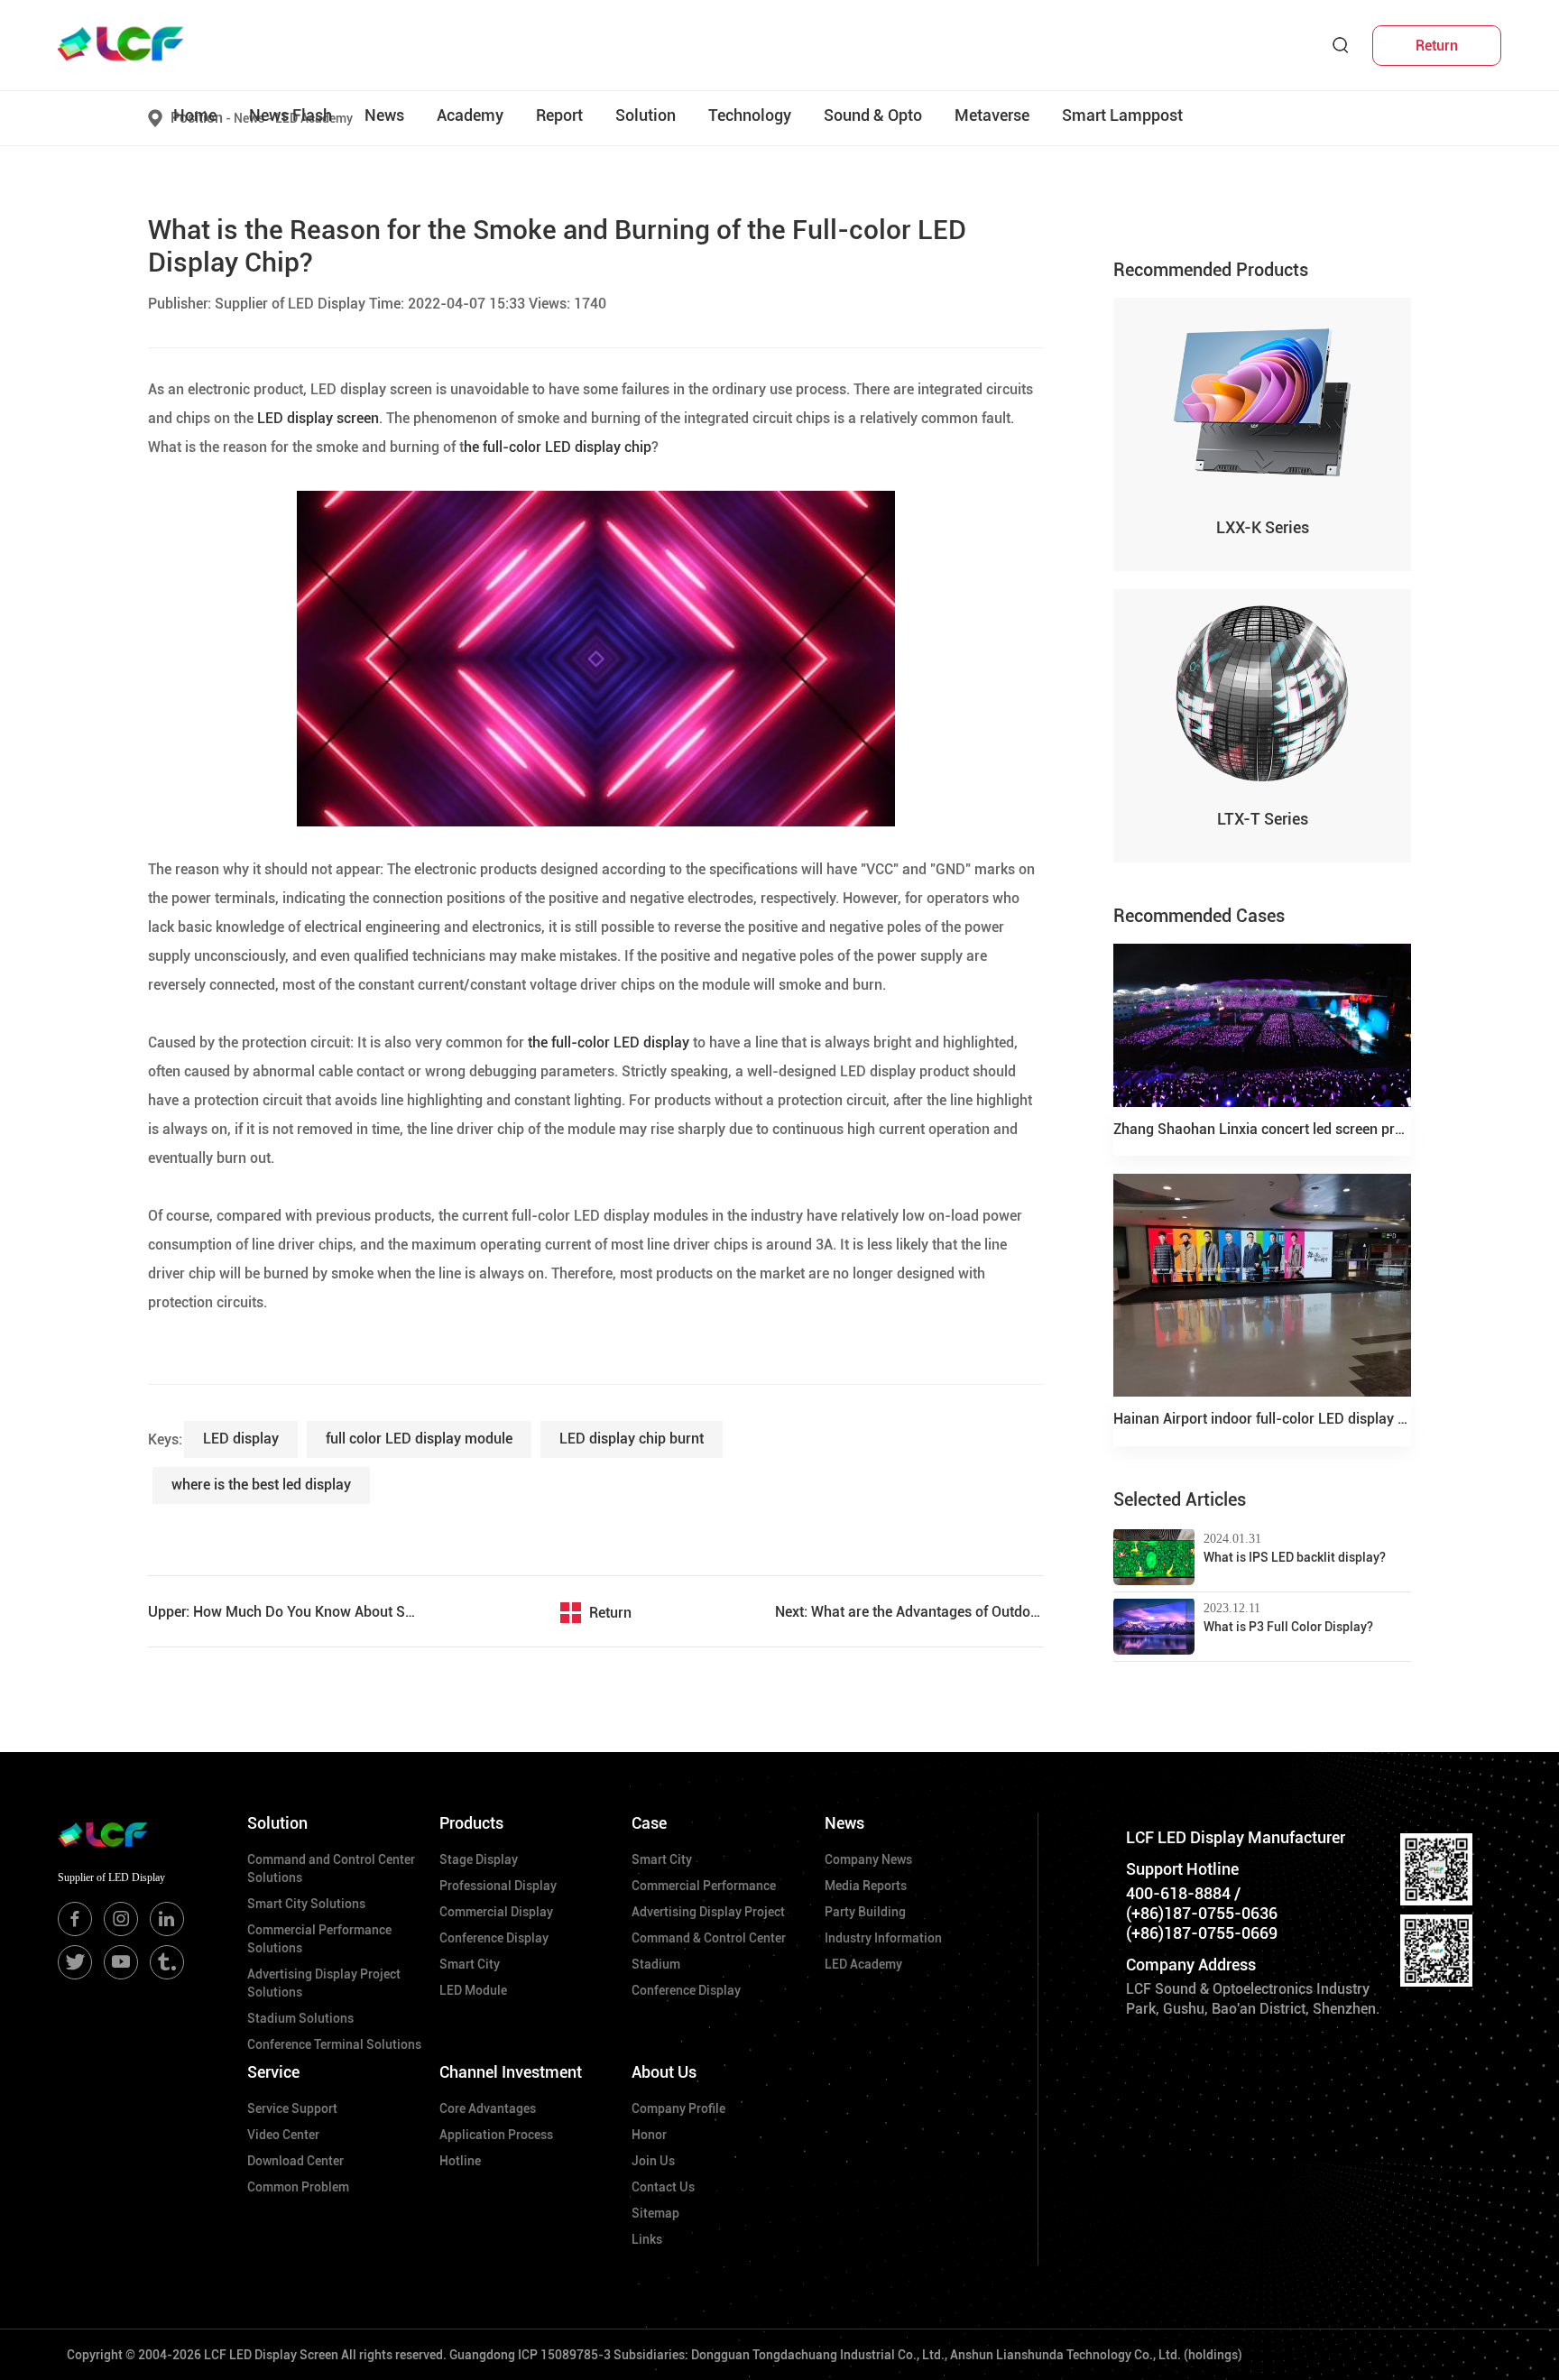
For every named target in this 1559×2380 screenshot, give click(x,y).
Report (559, 115)
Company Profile (678, 2108)
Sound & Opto (873, 115)
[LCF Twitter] (75, 1962)
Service (273, 2072)
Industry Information (883, 1938)
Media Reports (866, 1886)
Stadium (656, 1964)
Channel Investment (511, 2072)
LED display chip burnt (632, 1439)
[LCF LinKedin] (167, 1919)
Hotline (460, 2161)
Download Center (295, 2161)
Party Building (865, 1912)
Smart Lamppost (1122, 115)
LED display (241, 1439)
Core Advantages (488, 2108)
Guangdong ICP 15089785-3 (530, 2355)
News (384, 115)
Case (649, 1823)
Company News (868, 1859)
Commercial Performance (704, 1886)
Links (647, 2239)
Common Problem (298, 2187)
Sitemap (655, 2213)
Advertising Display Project (708, 1912)
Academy (470, 115)
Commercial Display (496, 1912)
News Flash (291, 115)
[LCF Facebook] (75, 1919)
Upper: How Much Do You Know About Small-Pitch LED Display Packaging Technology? (282, 1612)
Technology (750, 115)
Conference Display (494, 1938)
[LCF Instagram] (121, 1919)
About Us (664, 2072)
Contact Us (663, 2187)
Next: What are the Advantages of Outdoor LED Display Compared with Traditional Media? (909, 1612)
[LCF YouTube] (121, 1962)
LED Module (473, 1990)
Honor (649, 2135)
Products (471, 1823)
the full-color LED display (607, 1042)
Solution (646, 115)
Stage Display (479, 1859)
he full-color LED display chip (558, 447)
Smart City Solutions (306, 1904)
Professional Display (498, 1886)
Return (610, 1613)
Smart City (470, 1964)
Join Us (653, 2161)
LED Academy (863, 1964)
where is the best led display (261, 1485)
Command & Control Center (709, 1938)
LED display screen (316, 418)
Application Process (496, 2135)
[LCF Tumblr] (167, 1962)
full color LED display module (419, 1439)
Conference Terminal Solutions (334, 2044)
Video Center (283, 2135)
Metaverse (992, 115)
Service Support (292, 2108)
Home (195, 115)
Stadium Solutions (300, 2018)
